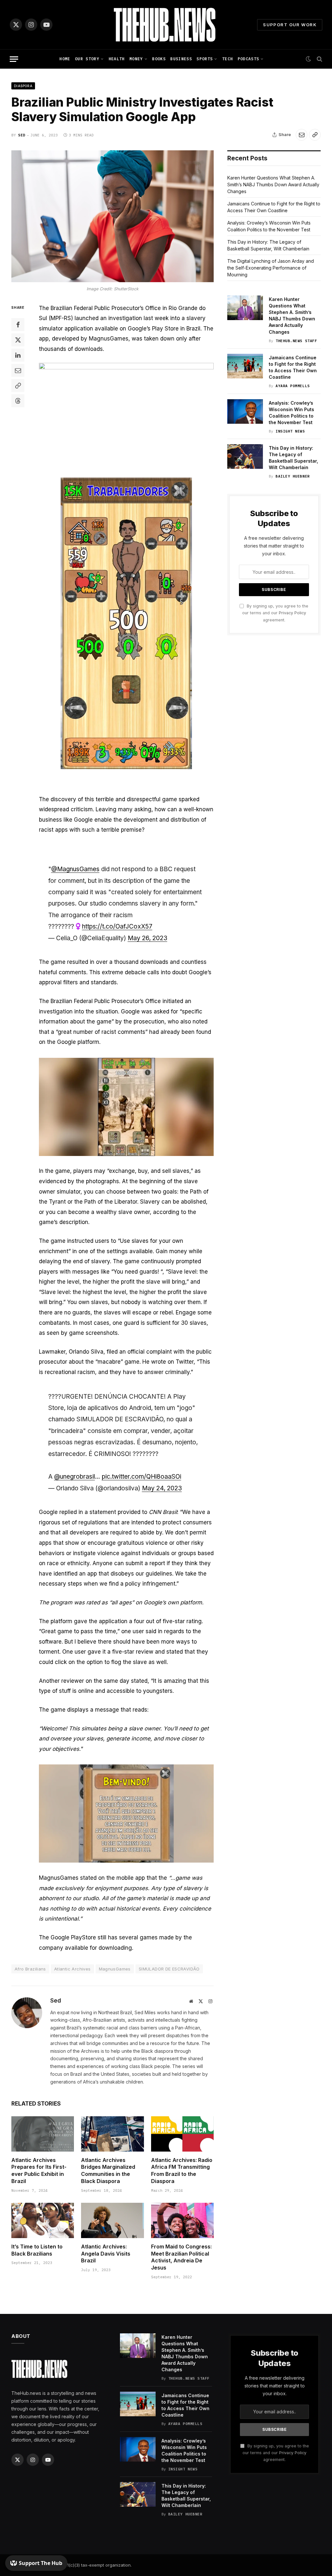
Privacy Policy (292, 613)
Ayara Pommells (293, 386)
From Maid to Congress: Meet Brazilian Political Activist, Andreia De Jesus (181, 2257)
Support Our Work (290, 25)
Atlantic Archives (72, 1969)
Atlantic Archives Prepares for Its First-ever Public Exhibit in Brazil (39, 2171)
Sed (22, 135)
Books (159, 59)
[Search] (319, 59)
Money (136, 59)
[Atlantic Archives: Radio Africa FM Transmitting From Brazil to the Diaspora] (182, 2134)
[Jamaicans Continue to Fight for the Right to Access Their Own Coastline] (245, 366)
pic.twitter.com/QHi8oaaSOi (142, 1477)
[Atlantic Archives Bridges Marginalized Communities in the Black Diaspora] (112, 2134)
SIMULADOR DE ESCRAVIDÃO (169, 1969)
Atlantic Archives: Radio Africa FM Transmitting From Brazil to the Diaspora (182, 2171)
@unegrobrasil (75, 1477)
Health (117, 59)
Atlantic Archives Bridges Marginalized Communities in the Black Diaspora (108, 2171)
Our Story (87, 59)
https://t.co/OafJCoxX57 (117, 926)
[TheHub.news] (166, 25)
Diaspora (23, 86)
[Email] (18, 370)
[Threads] (18, 401)
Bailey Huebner (293, 476)
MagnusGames (115, 1969)
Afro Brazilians (30, 1969)
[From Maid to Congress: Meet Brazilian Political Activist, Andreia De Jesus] (182, 2220)
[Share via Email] (302, 135)
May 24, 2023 (162, 1488)
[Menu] (14, 59)
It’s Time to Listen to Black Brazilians (37, 2250)
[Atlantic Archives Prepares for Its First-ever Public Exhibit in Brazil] (43, 2134)
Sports (205, 59)
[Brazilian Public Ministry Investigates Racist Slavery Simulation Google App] (113, 216)
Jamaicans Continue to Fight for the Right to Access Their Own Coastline (293, 367)
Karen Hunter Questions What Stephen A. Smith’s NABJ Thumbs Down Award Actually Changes (273, 185)
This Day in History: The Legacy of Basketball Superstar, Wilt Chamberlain (293, 458)
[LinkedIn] (18, 355)
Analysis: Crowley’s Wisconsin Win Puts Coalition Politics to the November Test (291, 413)
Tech (227, 59)
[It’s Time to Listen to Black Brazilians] (43, 2220)
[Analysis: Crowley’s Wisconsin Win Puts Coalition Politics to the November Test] (245, 411)
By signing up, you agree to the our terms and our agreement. (275, 613)
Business (181, 59)
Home (65, 59)
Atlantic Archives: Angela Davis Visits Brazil (106, 2254)
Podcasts (249, 59)
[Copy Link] (315, 135)
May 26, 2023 (148, 938)
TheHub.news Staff (296, 341)
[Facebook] (18, 325)
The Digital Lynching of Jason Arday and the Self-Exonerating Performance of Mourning (271, 268)
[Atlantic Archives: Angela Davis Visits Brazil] (112, 2220)
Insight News (290, 431)
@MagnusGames (75, 869)
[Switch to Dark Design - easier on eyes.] (308, 59)
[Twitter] (18, 340)
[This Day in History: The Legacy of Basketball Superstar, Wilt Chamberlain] (245, 456)
